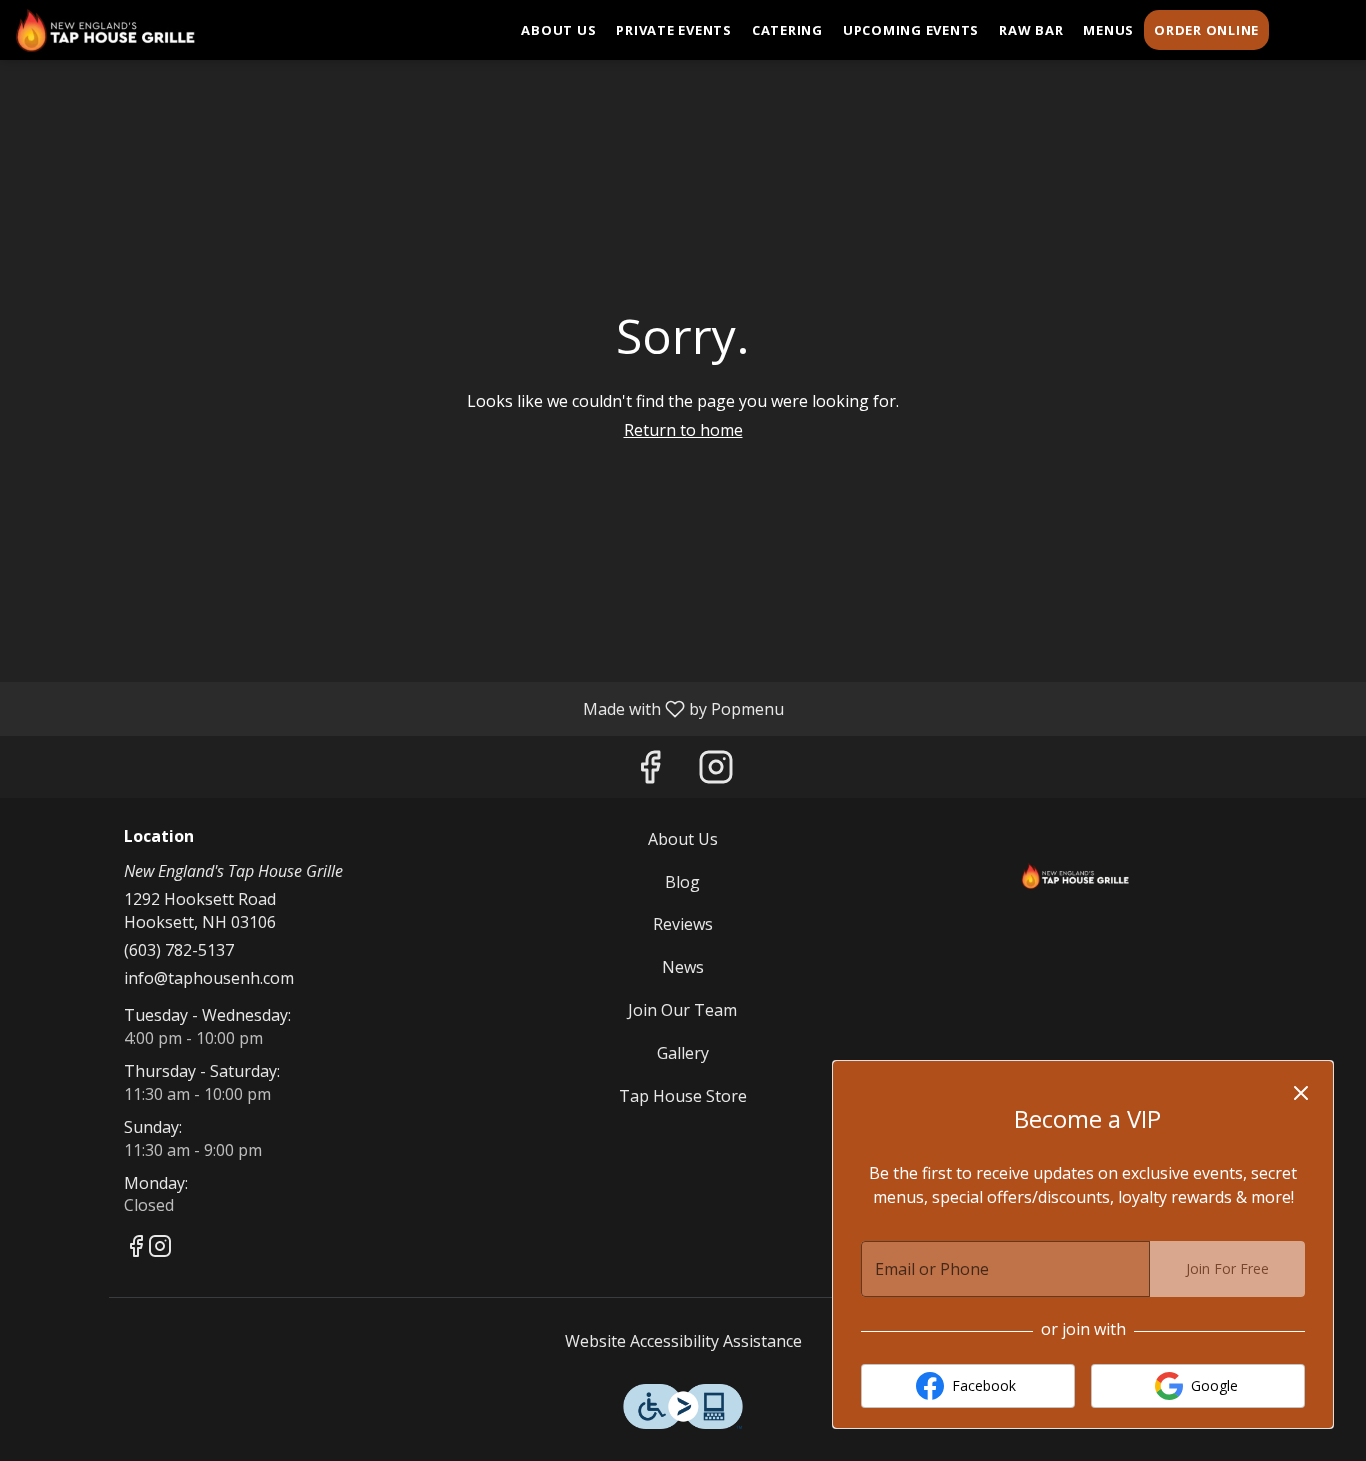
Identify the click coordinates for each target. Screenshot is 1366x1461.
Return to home (683, 430)
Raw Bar (1031, 30)
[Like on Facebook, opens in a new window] (650, 771)
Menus (1108, 30)
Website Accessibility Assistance (683, 1341)
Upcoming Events (911, 30)
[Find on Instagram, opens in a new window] (716, 771)
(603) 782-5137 (179, 950)
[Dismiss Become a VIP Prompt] (1301, 1093)
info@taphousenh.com (209, 978)
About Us (558, 30)
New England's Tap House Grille (1075, 873)
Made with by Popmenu (399, 708)
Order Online (1206, 30)
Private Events (674, 30)
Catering (787, 30)
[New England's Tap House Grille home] (106, 30)
